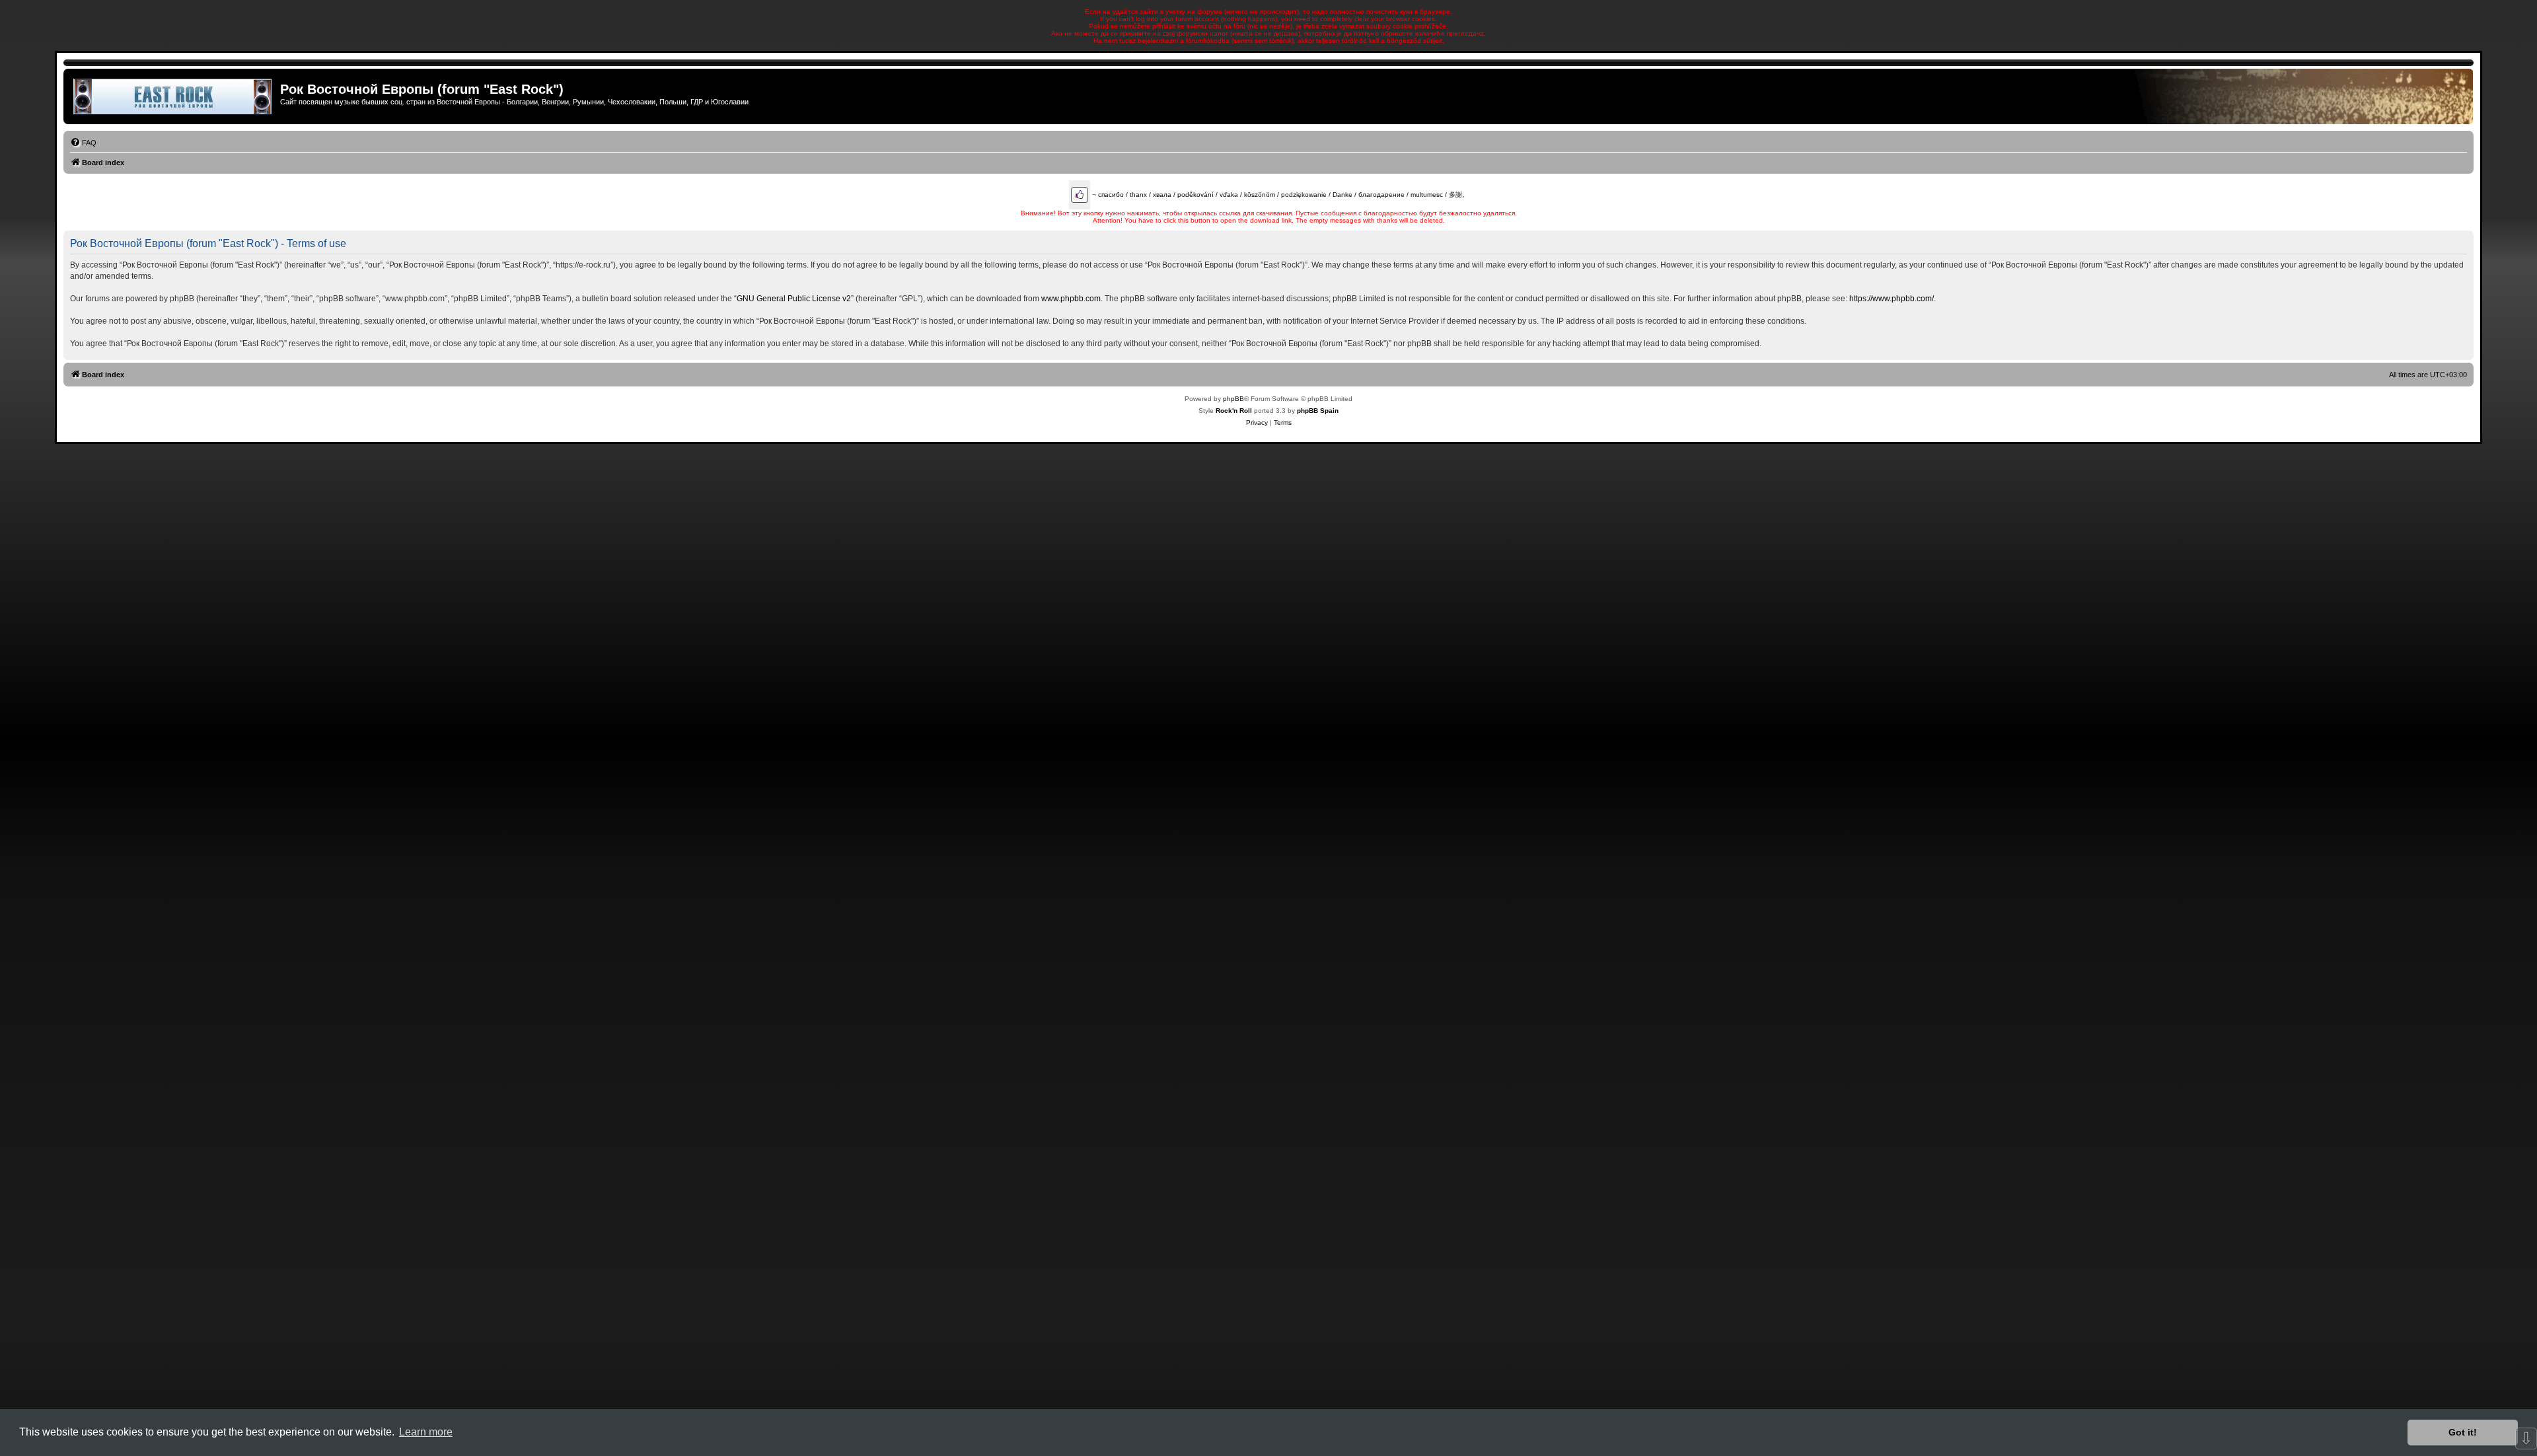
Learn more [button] (426, 1432)
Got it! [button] (2463, 1432)
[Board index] (173, 96)
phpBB (1233, 399)
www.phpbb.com (1071, 299)
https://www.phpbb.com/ (1892, 299)
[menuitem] (83, 143)
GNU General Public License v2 (794, 299)
